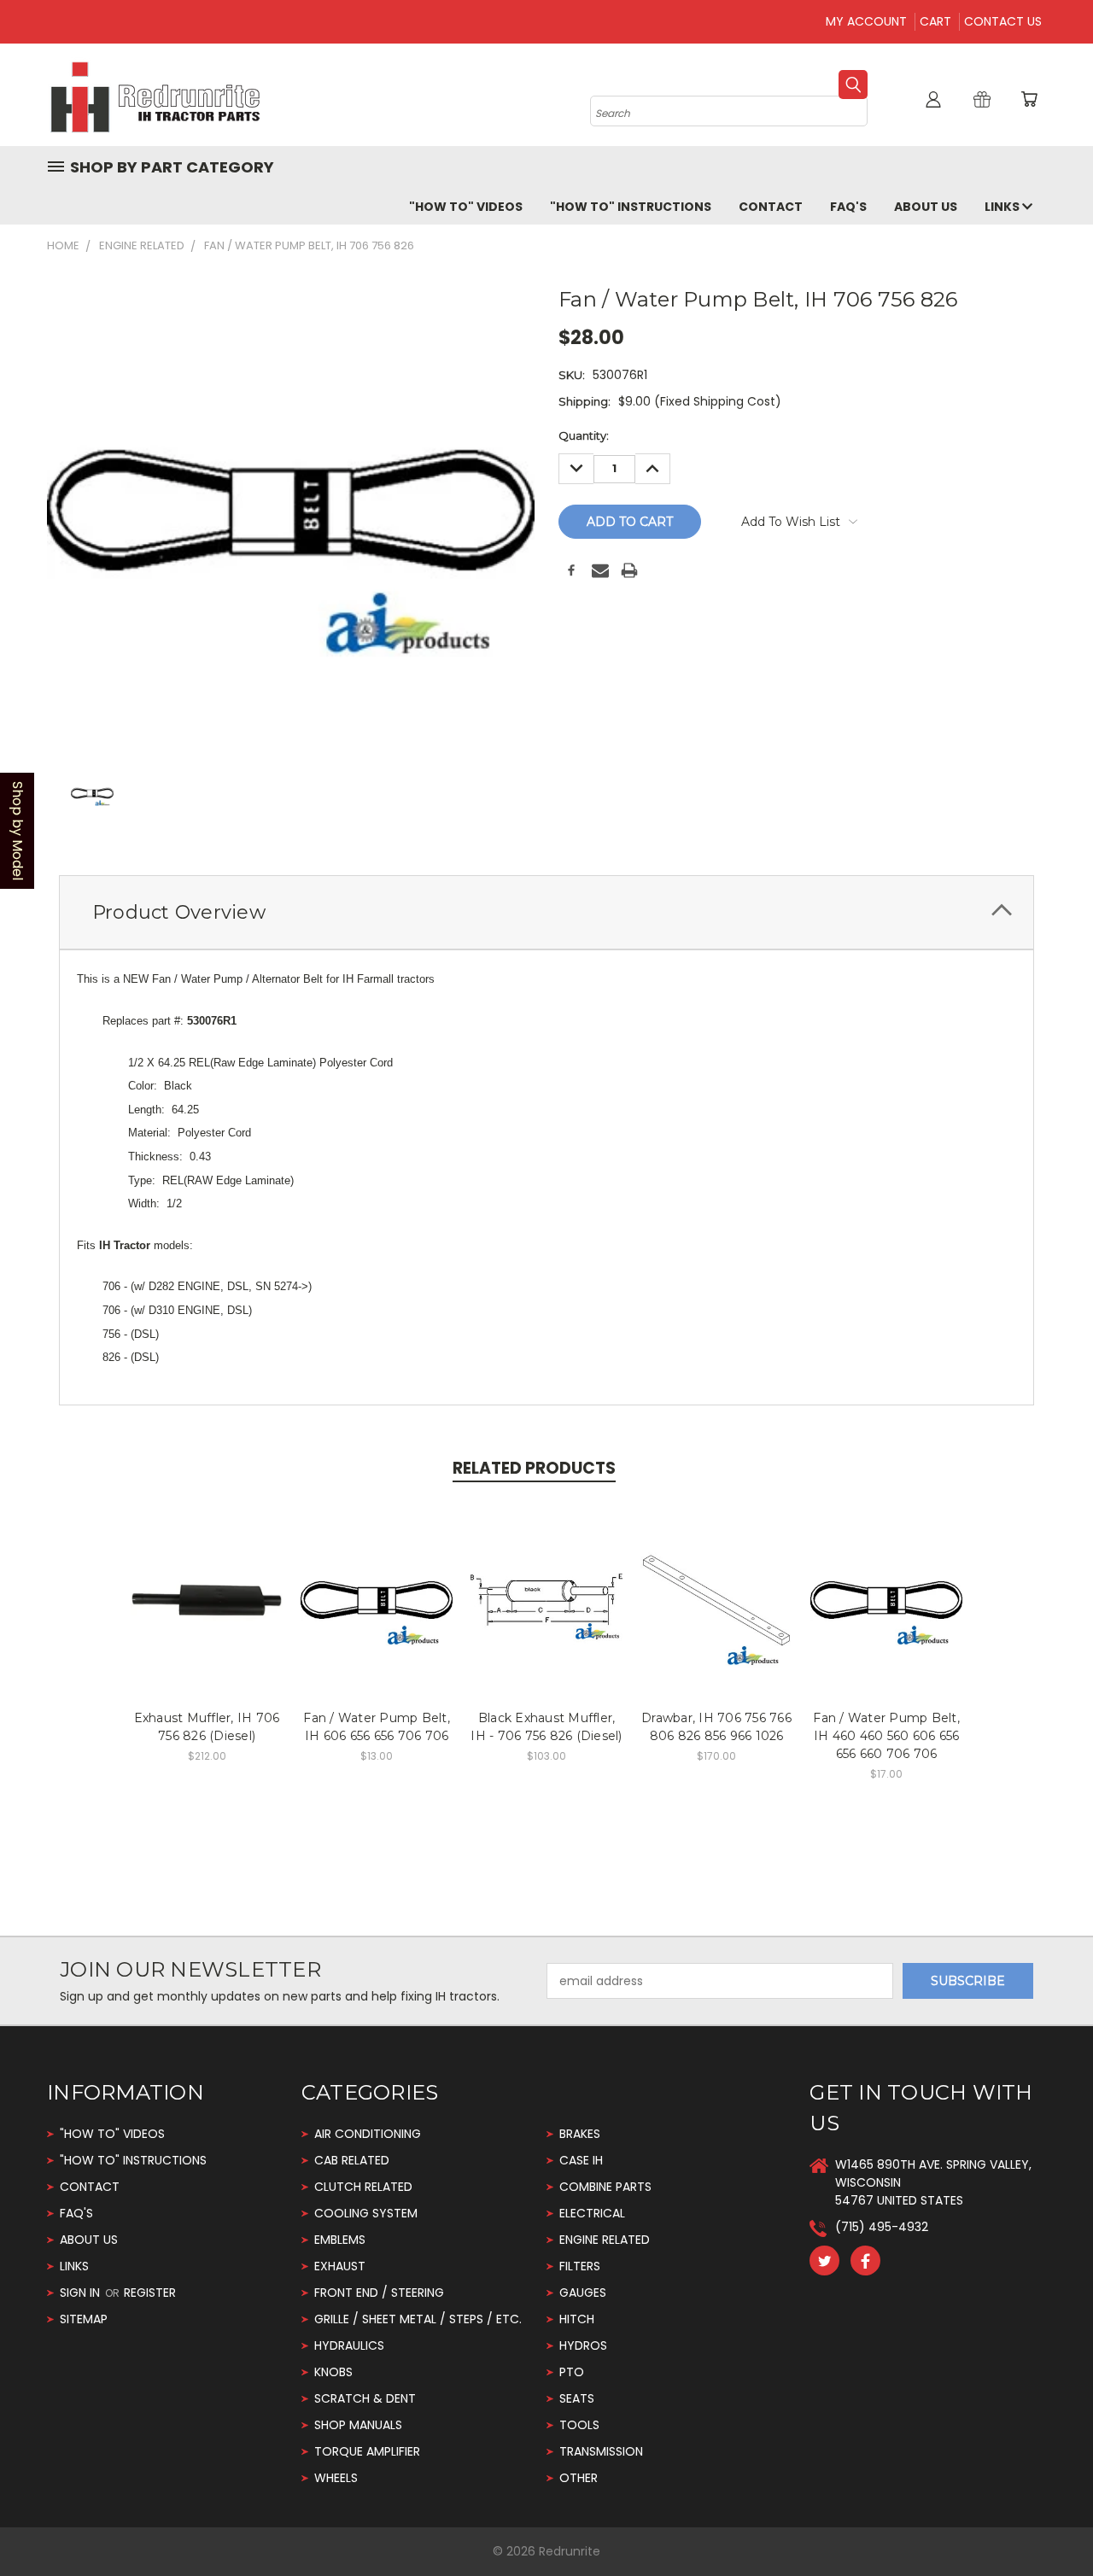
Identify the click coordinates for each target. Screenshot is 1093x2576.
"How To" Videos (466, 207)
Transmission (601, 2451)
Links (1003, 207)
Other (579, 2478)
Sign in (82, 2293)
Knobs (333, 2372)
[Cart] (1029, 99)
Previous (1048, 2523)
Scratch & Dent (365, 2398)
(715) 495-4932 (882, 2227)
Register (150, 2293)
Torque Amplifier (367, 2451)
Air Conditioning (368, 2134)
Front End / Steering (379, 2293)
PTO (572, 2372)
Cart (935, 21)
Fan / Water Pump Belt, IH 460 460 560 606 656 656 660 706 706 (886, 1736)
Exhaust (340, 2266)
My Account (866, 21)
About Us (926, 207)
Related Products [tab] (534, 1468)
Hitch (577, 2319)
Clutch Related (363, 2187)
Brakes (580, 2134)
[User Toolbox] (933, 99)
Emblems (340, 2240)
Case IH (581, 2160)
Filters (580, 2266)
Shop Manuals (358, 2425)
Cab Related (352, 2160)
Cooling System (366, 2213)
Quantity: (584, 435)
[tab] (546, 912)
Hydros (583, 2345)
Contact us (1003, 21)
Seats (577, 2398)
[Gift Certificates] (982, 99)
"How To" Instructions (631, 207)
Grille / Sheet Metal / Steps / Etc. (418, 2319)
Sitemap (84, 2319)
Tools (579, 2425)
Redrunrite (570, 2551)
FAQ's (848, 207)
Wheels (336, 2478)
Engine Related (605, 2240)
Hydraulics (349, 2345)
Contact (771, 207)
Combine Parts (605, 2187)
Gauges (583, 2293)
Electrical (592, 2213)
